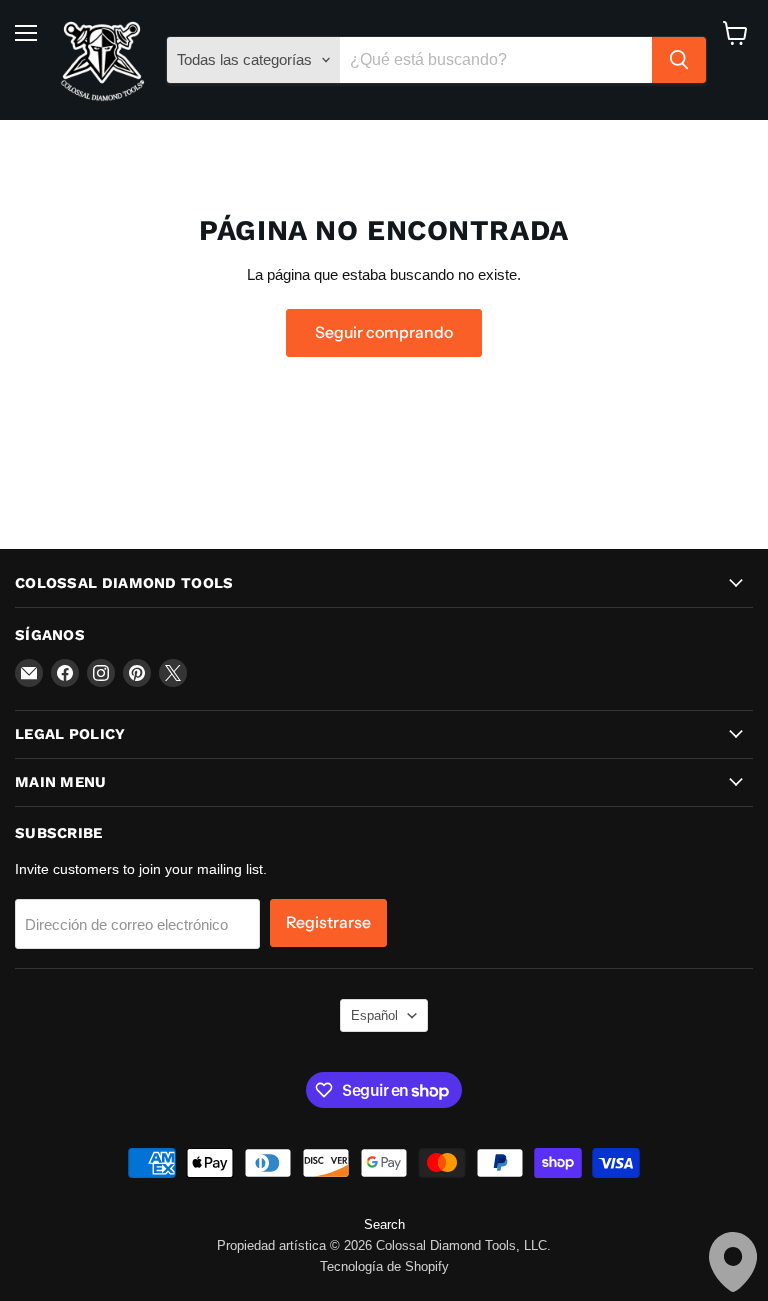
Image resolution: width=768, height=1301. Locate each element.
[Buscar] (679, 60)
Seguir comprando (384, 332)
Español (374, 1015)
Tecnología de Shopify (384, 1266)
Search (384, 1224)
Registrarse (328, 922)
